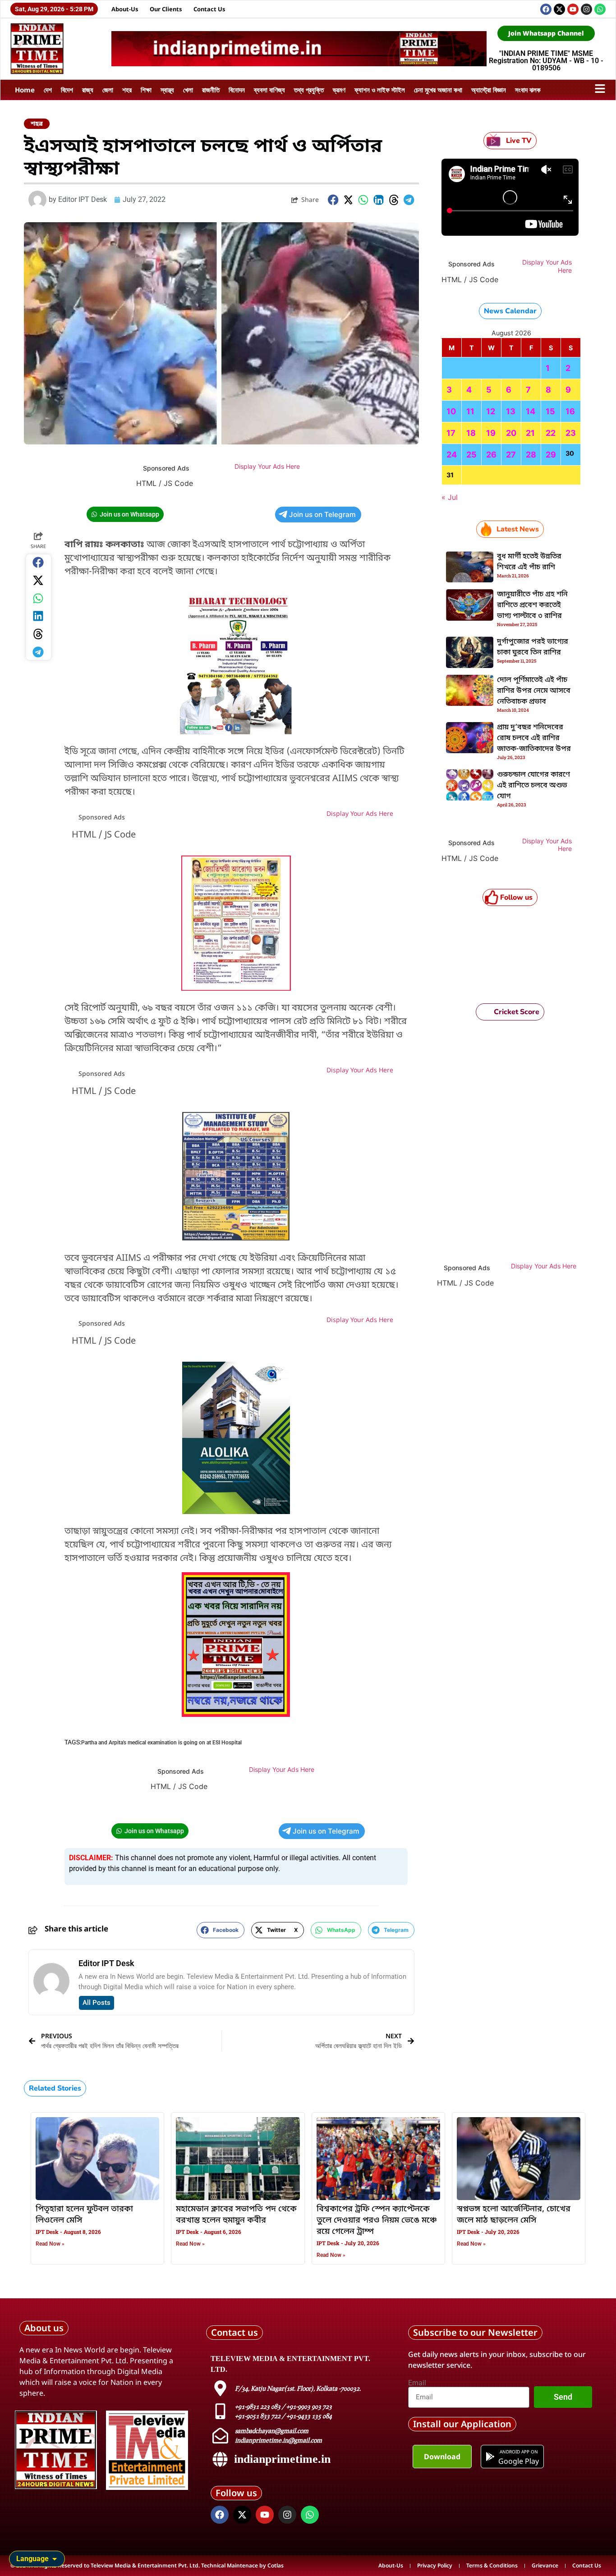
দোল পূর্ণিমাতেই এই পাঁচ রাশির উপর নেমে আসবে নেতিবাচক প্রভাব (534, 691)
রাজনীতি (211, 90)
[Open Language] (55, 2559)
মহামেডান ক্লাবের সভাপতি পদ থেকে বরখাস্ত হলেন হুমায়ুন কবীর (236, 2215)
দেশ (48, 90)
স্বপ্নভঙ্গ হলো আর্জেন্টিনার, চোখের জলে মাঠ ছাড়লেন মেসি (514, 2215)
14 (531, 411)
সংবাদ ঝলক (528, 90)
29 (551, 455)
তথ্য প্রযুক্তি (309, 90)
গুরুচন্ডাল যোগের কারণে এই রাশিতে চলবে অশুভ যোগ (533, 786)
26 (491, 455)
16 (570, 411)
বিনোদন (237, 90)
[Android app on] (490, 2457)
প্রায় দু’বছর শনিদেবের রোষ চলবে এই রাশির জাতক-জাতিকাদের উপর (534, 738)
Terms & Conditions (492, 2565)
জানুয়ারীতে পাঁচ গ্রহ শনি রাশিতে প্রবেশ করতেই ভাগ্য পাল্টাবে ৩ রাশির (532, 605)
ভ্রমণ (339, 90)
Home (25, 90)
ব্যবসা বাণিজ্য (269, 90)
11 (470, 411)
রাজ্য (88, 90)
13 (511, 411)
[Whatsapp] (600, 9)
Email (417, 2383)
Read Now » (50, 2244)
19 (491, 433)
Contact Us (209, 9)
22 (551, 433)
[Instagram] (586, 9)
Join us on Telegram (322, 515)
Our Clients (166, 9)
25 (471, 455)
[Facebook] (546, 9)
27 (511, 455)
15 (550, 411)
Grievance (545, 2565)
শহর (127, 90)
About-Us (125, 9)
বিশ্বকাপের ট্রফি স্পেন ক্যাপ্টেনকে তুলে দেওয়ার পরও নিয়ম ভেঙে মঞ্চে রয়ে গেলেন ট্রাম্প (377, 2220)
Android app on (518, 2452)
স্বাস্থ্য (167, 90)
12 (491, 411)
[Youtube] (573, 9)
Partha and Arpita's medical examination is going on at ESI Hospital (161, 1743)
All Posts (97, 2003)
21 (530, 433)
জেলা (108, 90)
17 (451, 433)
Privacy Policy (435, 2565)
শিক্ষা (146, 90)
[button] (333, 200)
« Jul (450, 497)
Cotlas (276, 2565)
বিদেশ (67, 90)
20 (511, 433)
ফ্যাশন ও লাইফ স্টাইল (380, 90)
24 (452, 455)
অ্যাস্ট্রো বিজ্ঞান (489, 90)
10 (451, 411)
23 (571, 433)
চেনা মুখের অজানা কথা (438, 90)
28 (531, 455)
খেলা (188, 90)
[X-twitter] (559, 9)
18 (471, 433)
